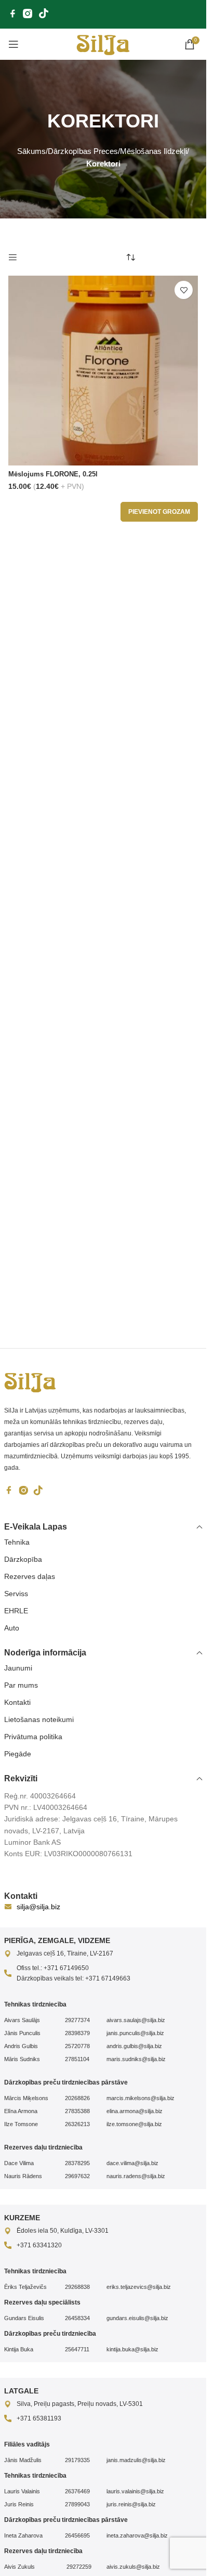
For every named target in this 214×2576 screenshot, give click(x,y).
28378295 (77, 2163)
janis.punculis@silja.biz (135, 2033)
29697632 (77, 2176)
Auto (12, 1628)
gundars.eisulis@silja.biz (137, 2318)
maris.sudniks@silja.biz (136, 2059)
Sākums (31, 151)
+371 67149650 (66, 1968)
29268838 (77, 2287)
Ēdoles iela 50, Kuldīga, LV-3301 (63, 2231)
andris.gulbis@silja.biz (134, 2046)
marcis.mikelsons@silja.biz (141, 2098)
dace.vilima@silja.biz (132, 2163)
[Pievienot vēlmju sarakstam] (184, 290)
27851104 (77, 2059)
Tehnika (17, 1542)
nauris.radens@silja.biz (136, 2176)
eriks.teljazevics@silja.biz (139, 2287)
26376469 (77, 2491)
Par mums (21, 1685)
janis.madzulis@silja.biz (136, 2460)
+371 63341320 (39, 2245)
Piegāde (18, 1754)
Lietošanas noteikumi (39, 1719)
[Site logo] (103, 44)
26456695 (77, 2535)
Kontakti (17, 1702)
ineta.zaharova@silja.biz (137, 2535)
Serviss (16, 1594)
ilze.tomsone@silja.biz (134, 2124)
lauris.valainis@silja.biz (135, 2491)
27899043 (77, 2504)
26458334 (77, 2318)
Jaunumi (18, 1668)
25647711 (77, 2349)
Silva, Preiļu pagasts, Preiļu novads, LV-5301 (80, 2404)
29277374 (77, 2020)
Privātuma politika (33, 1737)
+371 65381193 (39, 2418)
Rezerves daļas (30, 1576)
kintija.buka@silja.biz (132, 2349)
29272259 (78, 2567)
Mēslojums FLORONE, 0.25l (53, 474)
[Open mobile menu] (14, 44)
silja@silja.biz (38, 1907)
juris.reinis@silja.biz (131, 2504)
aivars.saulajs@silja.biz (136, 2020)
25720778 (77, 2046)
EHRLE (16, 1611)
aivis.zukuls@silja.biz (133, 2567)
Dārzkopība (23, 1559)
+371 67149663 (108, 1978)
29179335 (77, 2460)
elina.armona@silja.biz (135, 2111)
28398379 (77, 2033)
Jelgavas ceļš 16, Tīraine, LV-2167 (65, 1953)
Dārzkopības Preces (83, 151)
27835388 (77, 2111)
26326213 (77, 2124)
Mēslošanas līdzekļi (153, 151)
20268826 (77, 2098)
